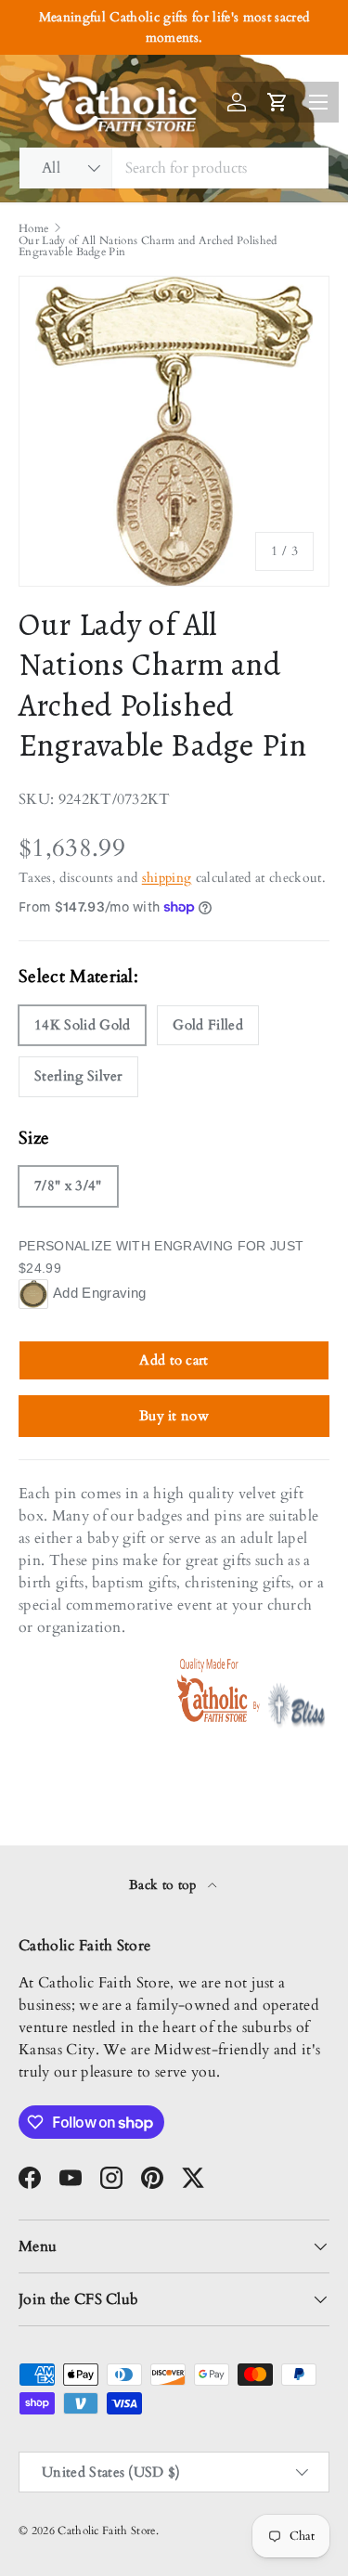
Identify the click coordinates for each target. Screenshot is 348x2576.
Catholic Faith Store (106, 2531)
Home (33, 228)
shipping (167, 878)
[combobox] (174, 168)
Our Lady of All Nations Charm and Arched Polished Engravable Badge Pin (148, 246)
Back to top (165, 1885)
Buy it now (174, 1416)
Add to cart (174, 1360)
